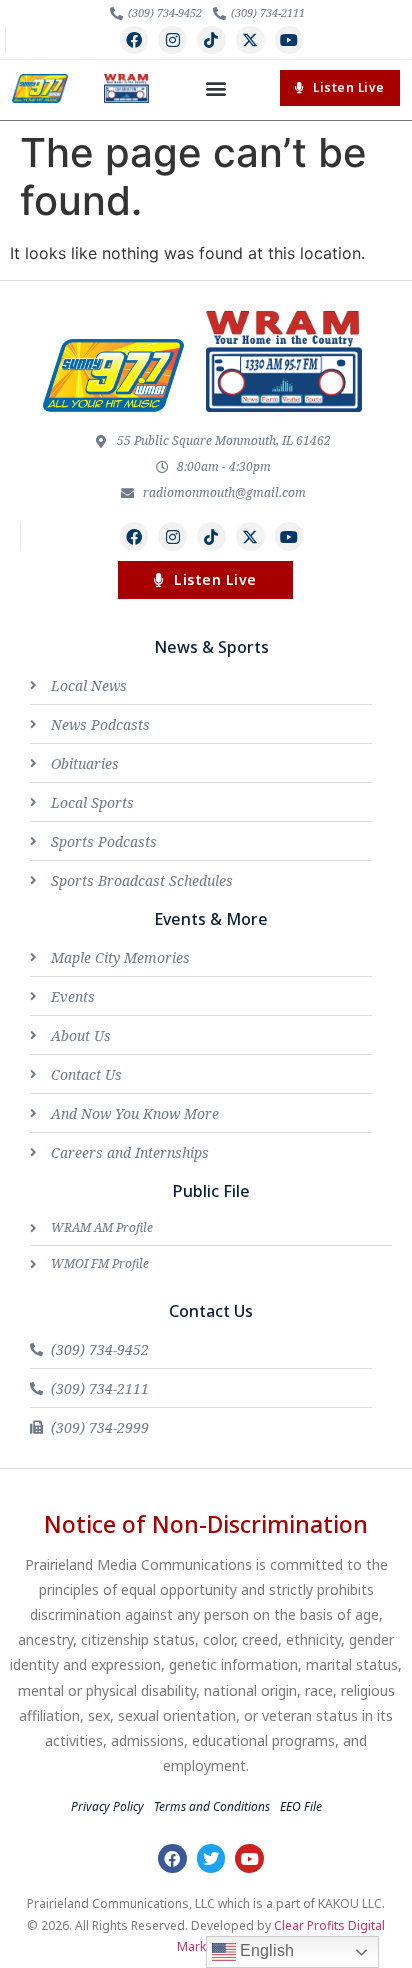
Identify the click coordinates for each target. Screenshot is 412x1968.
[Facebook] (134, 40)
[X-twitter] (250, 40)
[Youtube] (289, 40)
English (265, 1950)
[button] (215, 88)
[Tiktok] (211, 40)
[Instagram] (172, 40)
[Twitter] (211, 1858)
